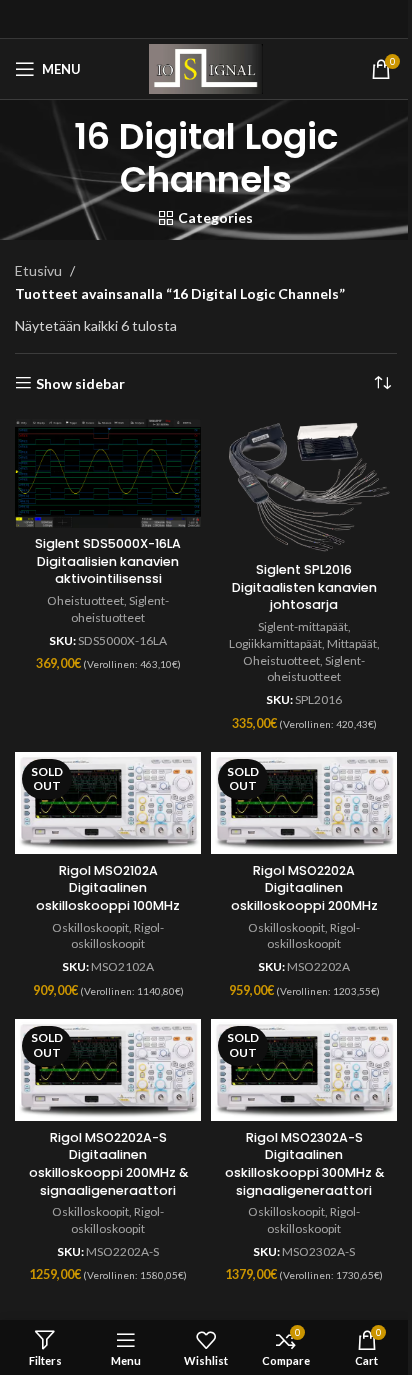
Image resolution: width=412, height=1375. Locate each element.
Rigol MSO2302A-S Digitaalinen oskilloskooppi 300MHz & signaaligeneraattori (304, 1164)
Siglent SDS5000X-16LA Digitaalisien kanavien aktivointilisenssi (108, 561)
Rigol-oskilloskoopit (117, 936)
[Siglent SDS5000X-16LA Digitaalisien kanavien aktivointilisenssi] (108, 473)
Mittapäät (352, 643)
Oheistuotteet (85, 600)
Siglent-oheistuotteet (120, 609)
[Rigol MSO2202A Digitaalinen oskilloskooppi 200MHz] (304, 803)
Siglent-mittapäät (303, 626)
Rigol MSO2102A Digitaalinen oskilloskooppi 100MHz (108, 888)
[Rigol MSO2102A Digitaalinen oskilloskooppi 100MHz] (108, 803)
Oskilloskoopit (90, 927)
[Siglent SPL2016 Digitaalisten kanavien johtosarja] (304, 486)
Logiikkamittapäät (275, 643)
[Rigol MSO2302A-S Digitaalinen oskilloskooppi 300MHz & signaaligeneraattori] (304, 1070)
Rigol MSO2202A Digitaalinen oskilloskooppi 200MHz (304, 888)
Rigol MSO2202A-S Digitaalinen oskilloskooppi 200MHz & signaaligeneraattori (108, 1164)
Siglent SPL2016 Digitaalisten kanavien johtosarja (304, 587)
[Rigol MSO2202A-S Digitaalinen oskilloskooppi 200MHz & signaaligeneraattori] (108, 1070)
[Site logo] (206, 67)
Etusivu (38, 270)
